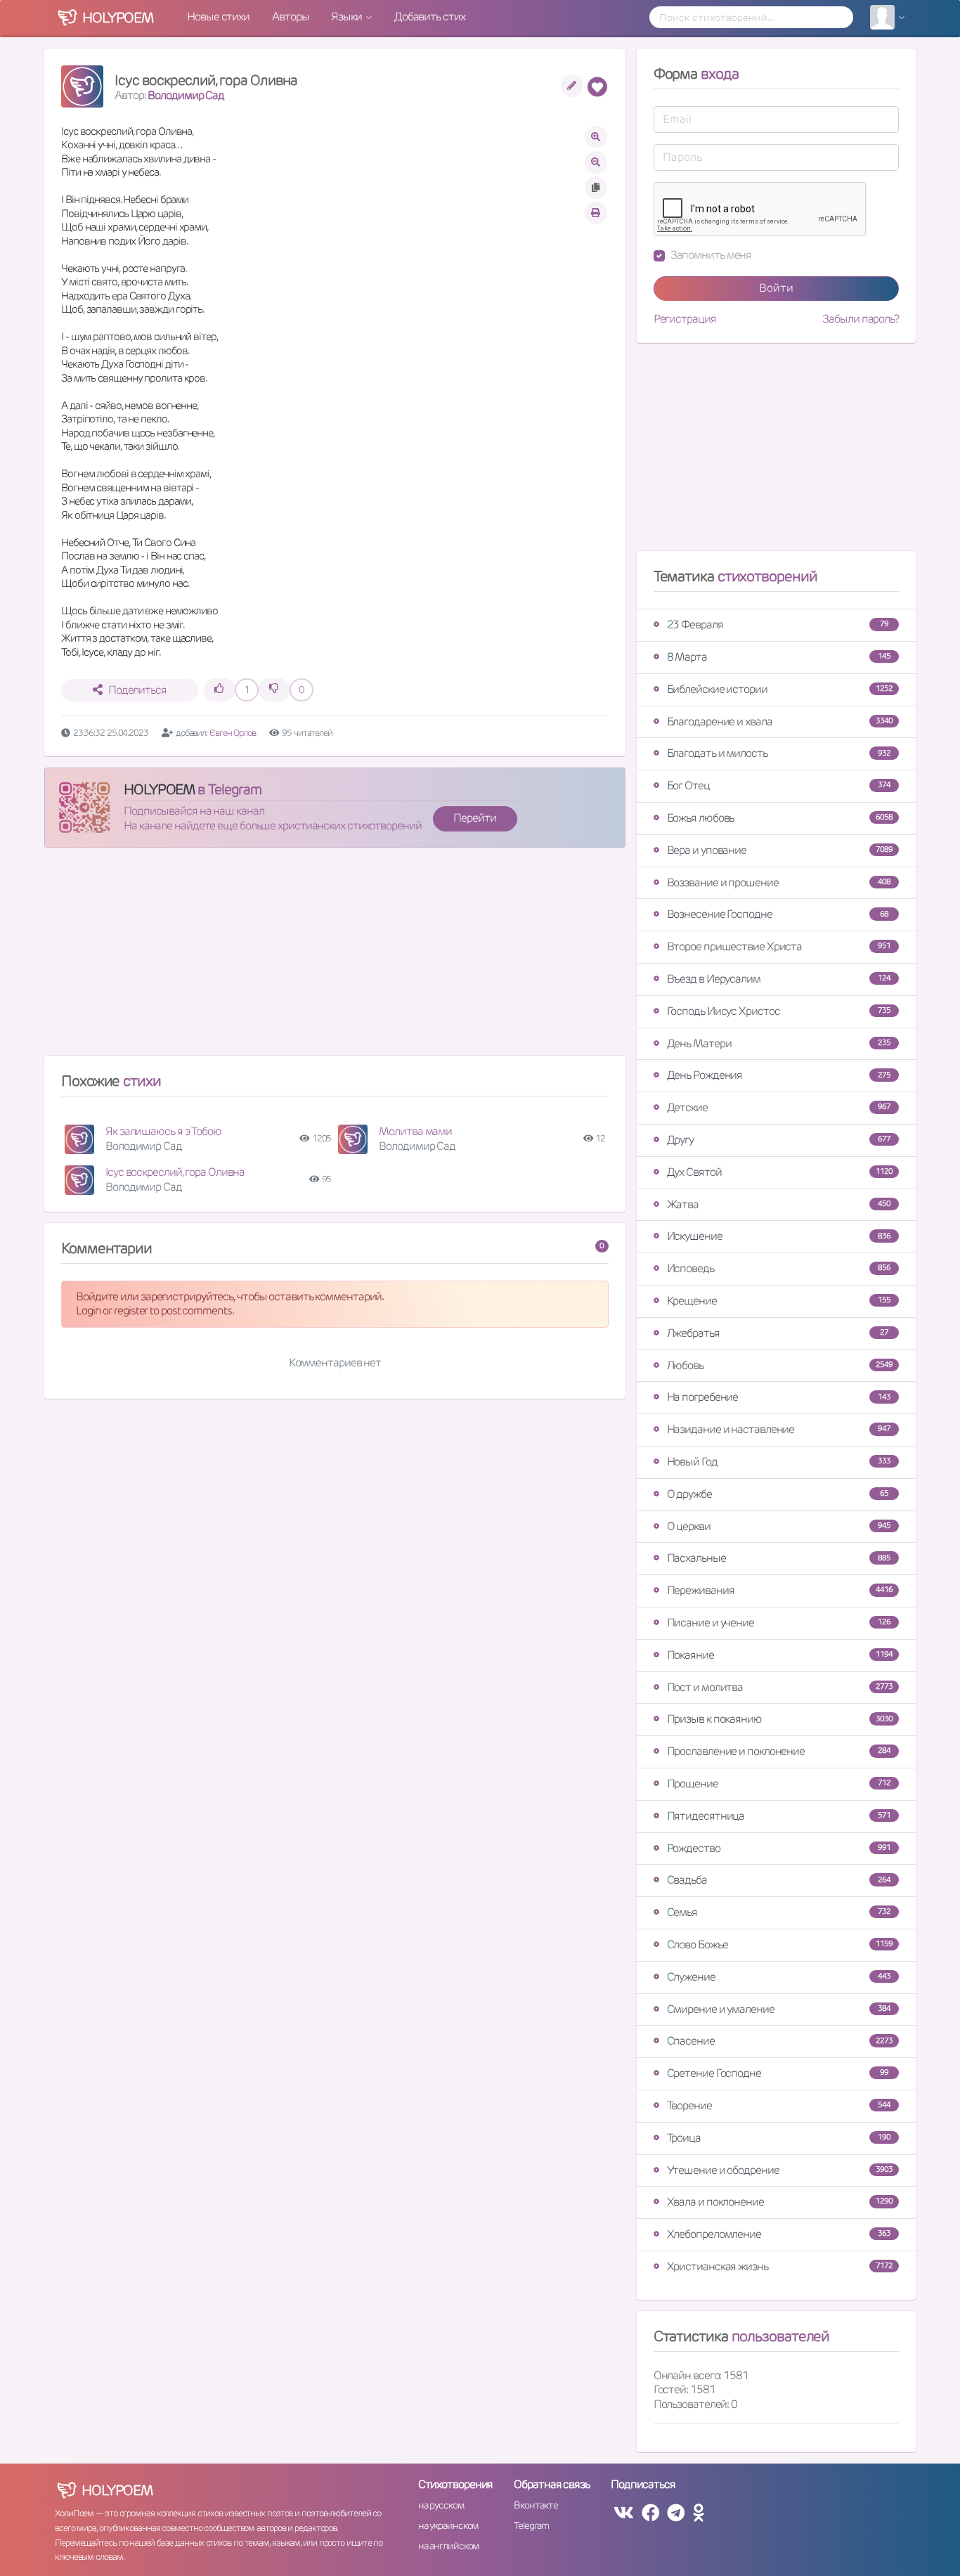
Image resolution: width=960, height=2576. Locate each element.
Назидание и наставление (779, 1429)
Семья (779, 1912)
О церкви (779, 1526)
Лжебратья (778, 1333)
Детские (779, 1107)
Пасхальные (779, 1558)
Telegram (531, 2525)
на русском (441, 2505)
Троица (779, 2138)
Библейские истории (780, 689)
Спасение (780, 2041)
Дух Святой (780, 1172)
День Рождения (779, 1075)
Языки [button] (347, 17)
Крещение (779, 1301)
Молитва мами (415, 1131)
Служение (779, 1977)
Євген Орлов (233, 733)
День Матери (779, 1043)
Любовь (780, 1365)
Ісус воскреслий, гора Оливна (175, 1172)
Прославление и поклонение (779, 1751)
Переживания (780, 1590)
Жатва (779, 1204)
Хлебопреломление (779, 2234)
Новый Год (779, 1462)
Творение (779, 2105)
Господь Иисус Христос (779, 1011)
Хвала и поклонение (780, 2202)
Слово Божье (780, 1944)
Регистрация (685, 319)
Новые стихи (218, 17)
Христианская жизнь (780, 2266)
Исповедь (779, 1268)
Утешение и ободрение (780, 2170)
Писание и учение (779, 1623)
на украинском (448, 2525)
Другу (779, 1140)
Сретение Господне (778, 2073)
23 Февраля (778, 624)
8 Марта (779, 657)
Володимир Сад (186, 95)
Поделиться (137, 690)
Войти (776, 288)
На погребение (779, 1397)
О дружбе (778, 1494)
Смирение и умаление (779, 2009)
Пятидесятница (779, 1816)
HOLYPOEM (159, 789)
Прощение (779, 1784)
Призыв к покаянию (780, 1719)
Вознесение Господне (778, 914)
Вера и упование (780, 850)
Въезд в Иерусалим (779, 979)
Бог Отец (779, 785)
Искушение (779, 1236)
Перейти (474, 818)
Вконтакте (536, 2505)
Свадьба (779, 1880)
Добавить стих (430, 17)
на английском (449, 2546)
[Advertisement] (335, 957)
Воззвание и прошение (779, 882)
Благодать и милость (779, 753)
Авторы (290, 17)
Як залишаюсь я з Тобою (163, 1131)
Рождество (779, 1848)
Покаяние (780, 1655)
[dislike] (274, 690)
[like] (219, 690)
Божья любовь (780, 818)
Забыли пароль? (861, 319)
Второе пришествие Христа (779, 946)
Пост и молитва (780, 1687)
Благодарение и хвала (780, 721)
